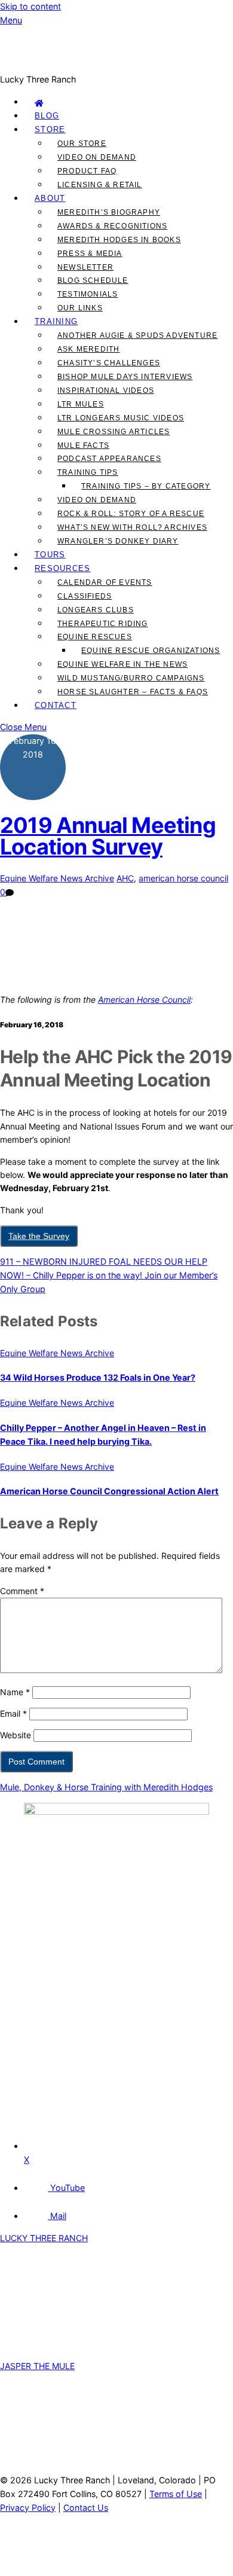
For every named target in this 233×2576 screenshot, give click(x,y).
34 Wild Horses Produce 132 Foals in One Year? (98, 1377)
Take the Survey (39, 1236)
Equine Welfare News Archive (57, 878)
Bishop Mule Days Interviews (125, 377)
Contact (56, 705)
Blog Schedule (93, 280)
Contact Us (86, 2508)
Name (15, 1692)
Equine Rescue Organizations (151, 651)
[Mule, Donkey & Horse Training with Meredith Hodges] (116, 65)
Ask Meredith (88, 349)
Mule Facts (83, 445)
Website (16, 1735)
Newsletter (85, 267)
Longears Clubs (96, 610)
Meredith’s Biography (109, 212)
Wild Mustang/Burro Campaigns (131, 678)
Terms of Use (176, 2494)
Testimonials (88, 294)
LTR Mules (81, 404)
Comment (22, 1591)
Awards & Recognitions (112, 226)
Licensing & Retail (100, 185)
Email (13, 1713)
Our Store (82, 144)
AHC (125, 878)
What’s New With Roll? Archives (132, 527)
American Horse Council (144, 999)
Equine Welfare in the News (122, 664)
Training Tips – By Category (146, 486)
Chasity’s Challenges (109, 363)
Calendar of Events (105, 582)
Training (56, 321)
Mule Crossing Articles (114, 432)
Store (50, 129)
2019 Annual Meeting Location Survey (108, 836)
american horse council (183, 878)
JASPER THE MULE (37, 2366)
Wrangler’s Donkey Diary (118, 541)
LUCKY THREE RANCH (44, 2238)
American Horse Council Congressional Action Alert (109, 1491)
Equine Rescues (95, 637)
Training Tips (88, 472)
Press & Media (90, 254)
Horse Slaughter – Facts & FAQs (133, 692)
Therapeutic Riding (103, 624)
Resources (63, 568)
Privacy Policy (28, 2508)
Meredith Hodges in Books (119, 240)
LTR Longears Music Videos (121, 418)
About (50, 198)
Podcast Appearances (109, 459)
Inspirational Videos (106, 390)
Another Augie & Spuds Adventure (137, 335)
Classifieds (85, 596)
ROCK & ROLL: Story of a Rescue (131, 514)
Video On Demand (97, 157)
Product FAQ (87, 171)
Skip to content (30, 6)
